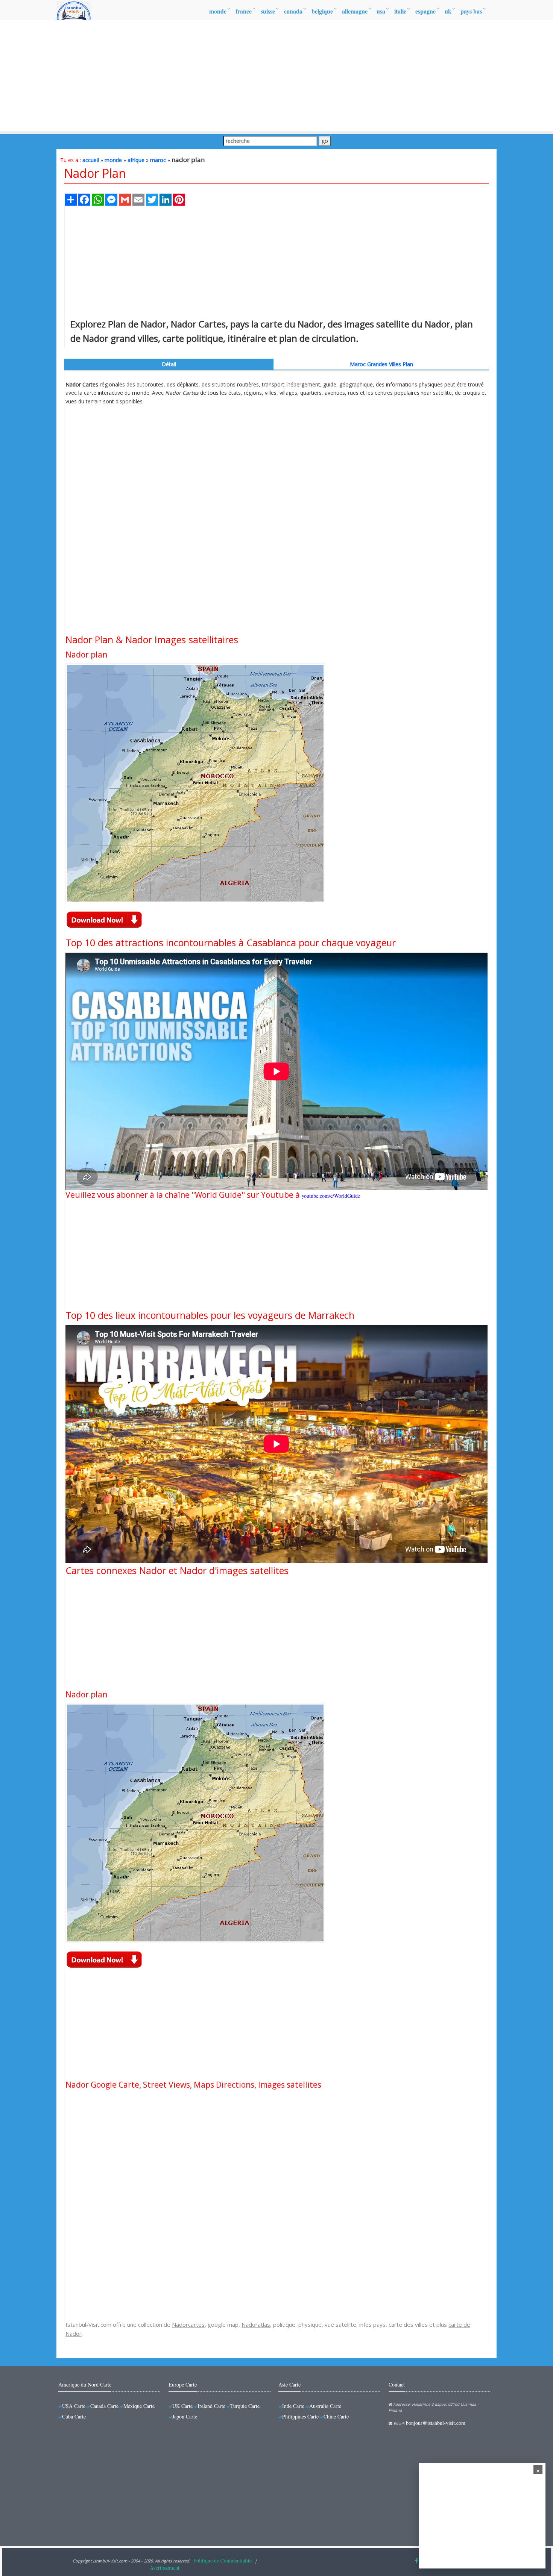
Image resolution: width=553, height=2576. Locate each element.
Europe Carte (183, 2384)
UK (448, 11)
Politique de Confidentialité (223, 2560)
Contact (397, 2384)
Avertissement (165, 2568)
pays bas (471, 11)
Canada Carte (104, 2406)
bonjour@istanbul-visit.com (436, 2423)
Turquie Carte (245, 2406)
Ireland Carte (211, 2406)
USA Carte (74, 2406)
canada (293, 11)
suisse (268, 11)
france (244, 11)
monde (218, 11)
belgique (322, 11)
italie (400, 11)
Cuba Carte (74, 2416)
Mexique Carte (139, 2406)
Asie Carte (289, 2384)
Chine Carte (336, 2416)
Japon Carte (185, 2416)
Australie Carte (325, 2406)
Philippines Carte (300, 2416)
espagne (425, 11)
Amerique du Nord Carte (85, 2384)
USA (381, 11)
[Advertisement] (276, 76)
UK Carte (182, 2406)
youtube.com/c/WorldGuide (331, 1196)
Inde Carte (293, 2406)
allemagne (355, 11)
